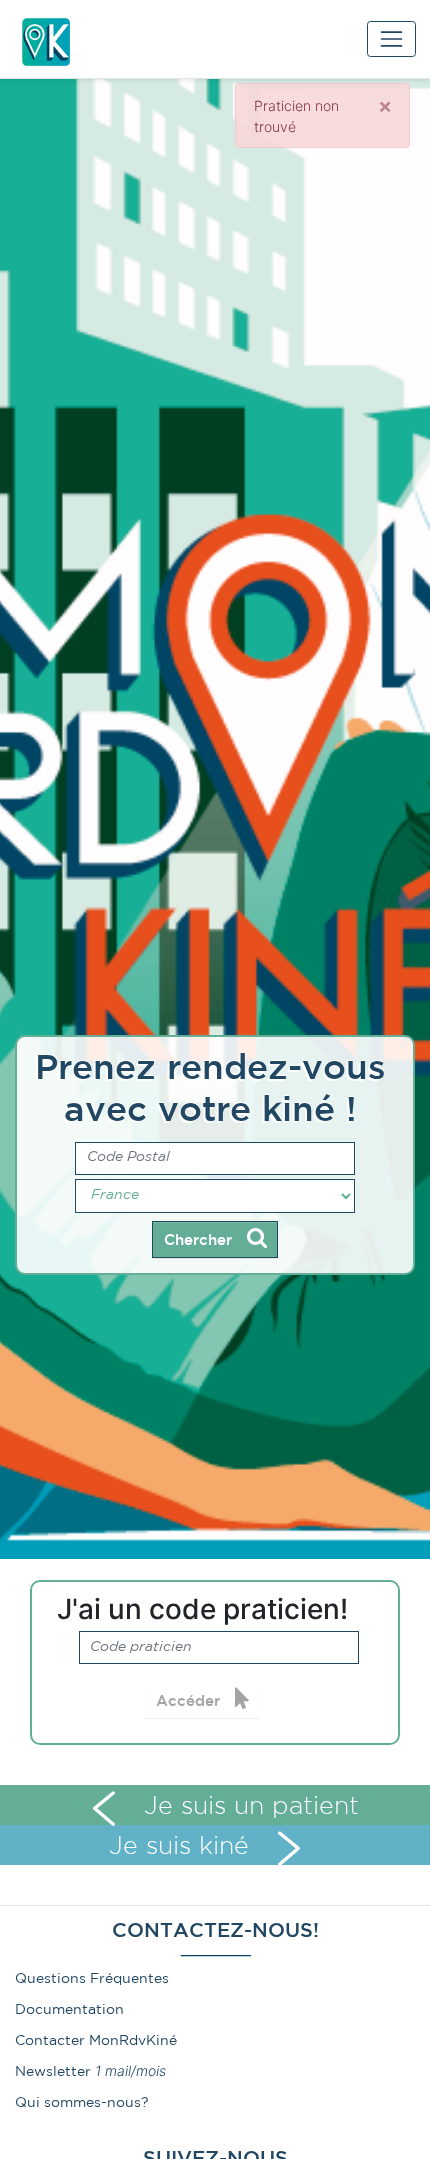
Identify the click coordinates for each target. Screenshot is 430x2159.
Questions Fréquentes (92, 1979)
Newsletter (53, 2072)
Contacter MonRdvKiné (96, 2041)
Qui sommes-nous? (82, 2103)
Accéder (190, 1701)
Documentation (69, 2010)
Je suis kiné (183, 1847)
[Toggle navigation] (391, 38)
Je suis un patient (247, 1807)
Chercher (200, 1240)
